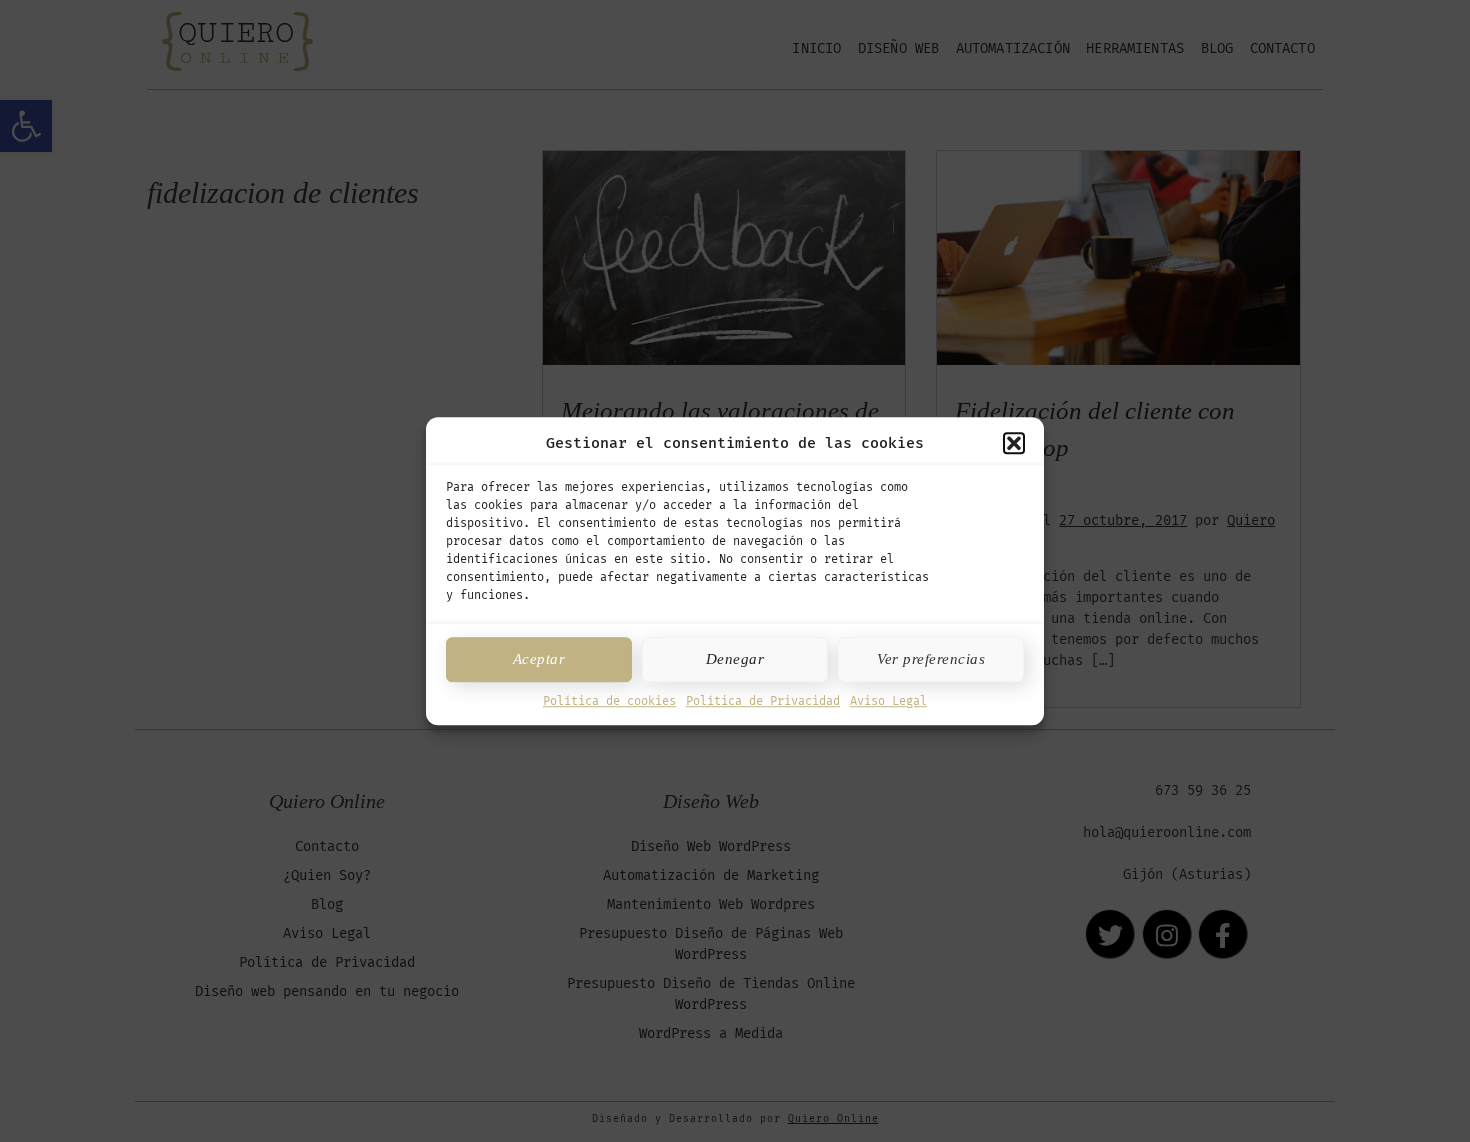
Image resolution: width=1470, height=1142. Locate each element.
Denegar (735, 659)
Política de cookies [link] (609, 701)
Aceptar (539, 659)
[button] (1014, 444)
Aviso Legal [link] (888, 701)
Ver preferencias (931, 659)
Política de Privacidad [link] (763, 701)
